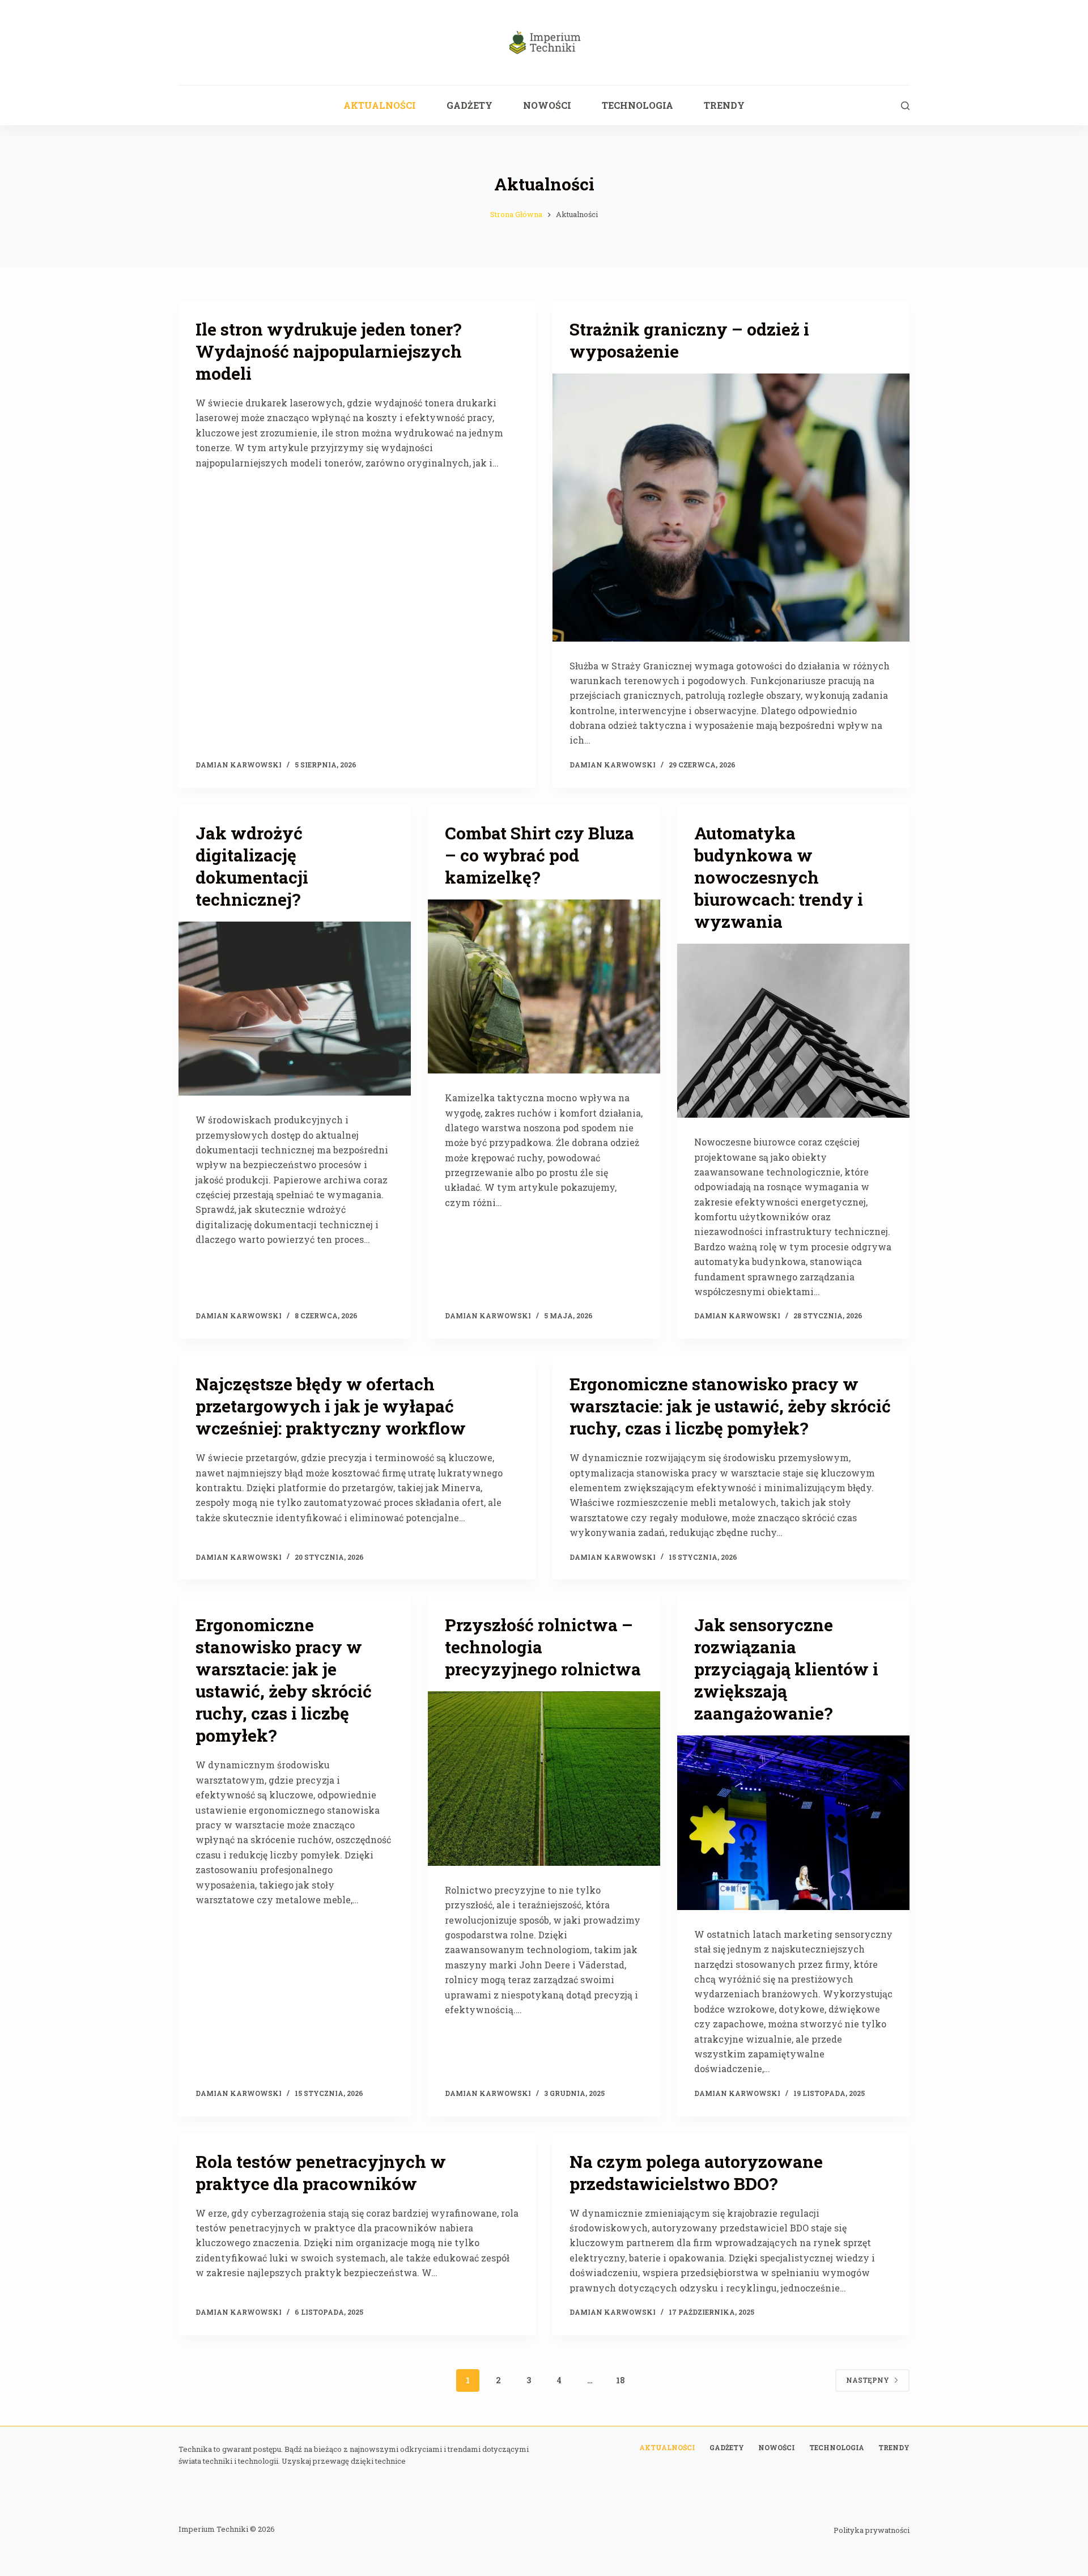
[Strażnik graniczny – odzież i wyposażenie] (731, 508)
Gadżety (469, 105)
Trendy (724, 105)
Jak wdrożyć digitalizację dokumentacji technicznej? (252, 866)
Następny (868, 2380)
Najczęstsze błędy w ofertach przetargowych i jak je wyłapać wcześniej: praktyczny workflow (331, 1406)
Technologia (637, 105)
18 (620, 2380)
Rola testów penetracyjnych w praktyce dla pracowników (321, 2172)
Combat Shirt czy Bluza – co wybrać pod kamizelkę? (539, 855)
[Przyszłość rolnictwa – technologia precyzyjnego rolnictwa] (544, 1779)
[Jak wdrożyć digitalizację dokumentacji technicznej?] (295, 1009)
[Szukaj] (905, 106)
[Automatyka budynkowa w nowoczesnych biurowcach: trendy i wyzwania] (793, 1031)
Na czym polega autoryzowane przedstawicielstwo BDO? (696, 2172)
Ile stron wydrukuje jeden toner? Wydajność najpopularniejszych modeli (329, 351)
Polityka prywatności (872, 2530)
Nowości (547, 105)
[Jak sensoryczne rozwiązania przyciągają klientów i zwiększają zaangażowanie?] (793, 1823)
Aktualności (380, 105)
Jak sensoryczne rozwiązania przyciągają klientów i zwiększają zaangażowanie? (786, 1669)
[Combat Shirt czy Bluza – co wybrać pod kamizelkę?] (544, 987)
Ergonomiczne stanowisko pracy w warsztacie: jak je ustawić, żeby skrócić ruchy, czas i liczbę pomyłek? (730, 1406)
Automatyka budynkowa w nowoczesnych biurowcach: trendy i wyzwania (779, 877)
